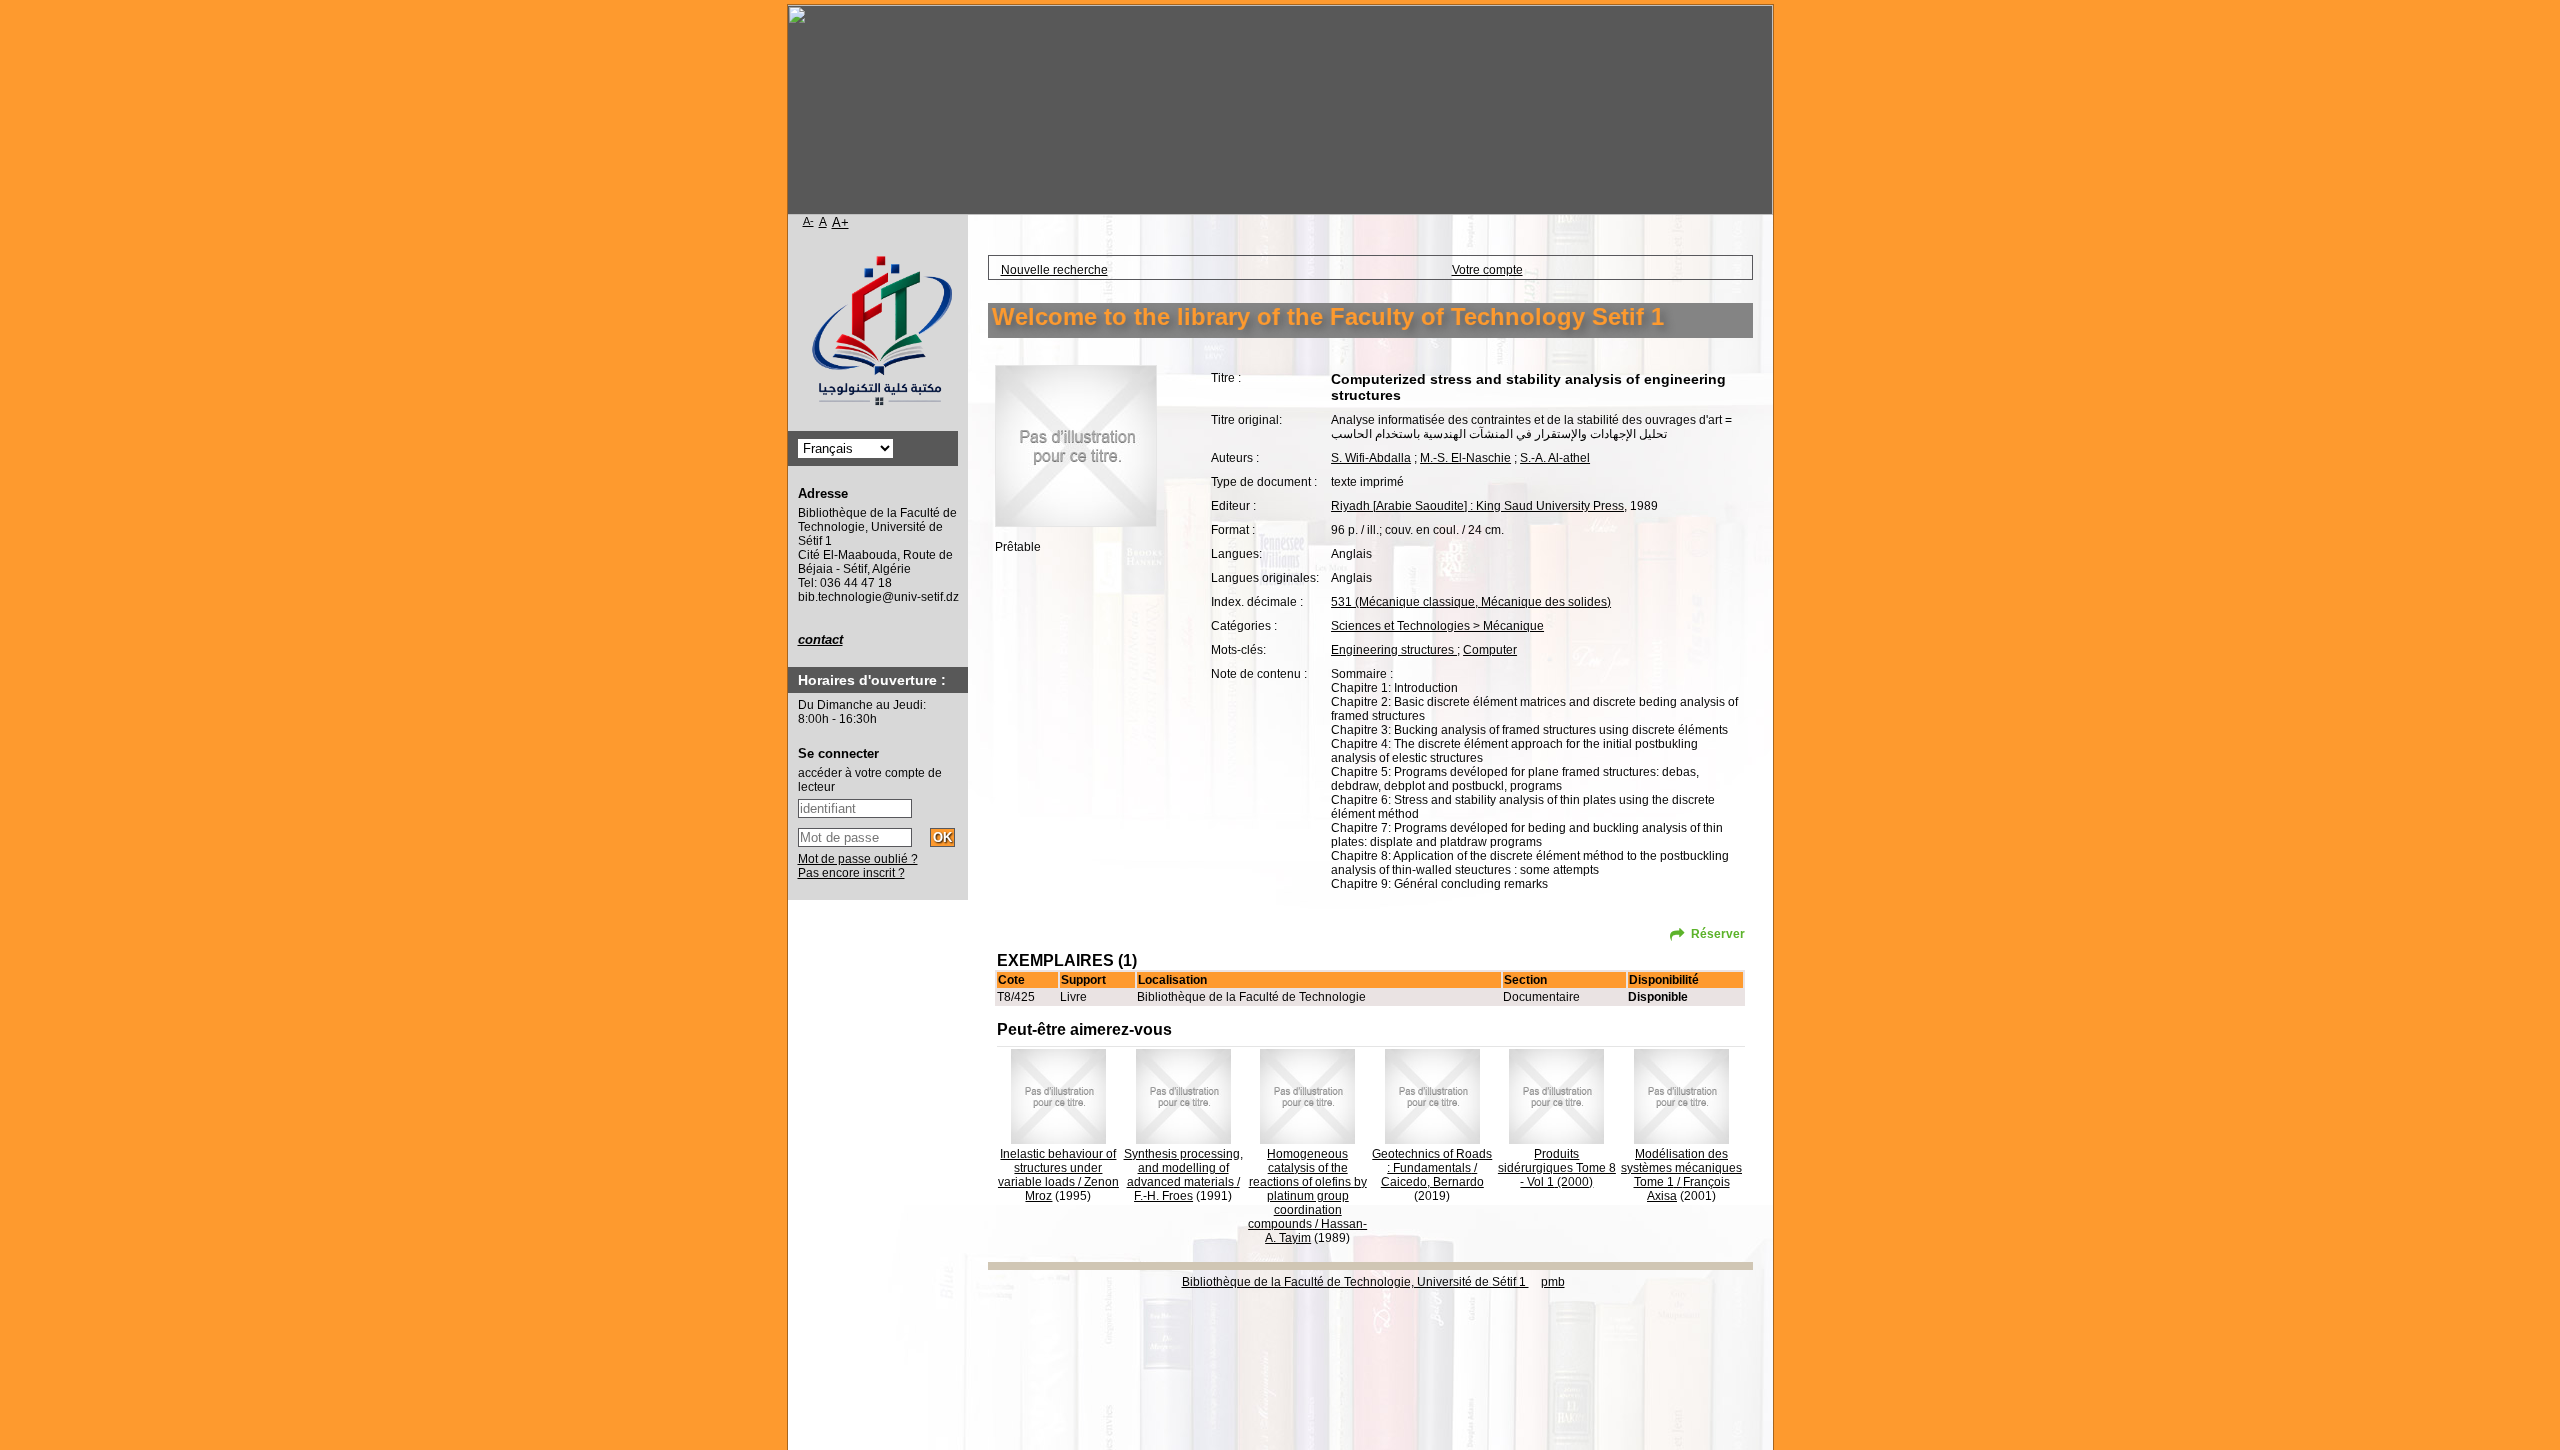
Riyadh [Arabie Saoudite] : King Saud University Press (1477, 506)
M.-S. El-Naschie (1465, 458)
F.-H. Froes (1163, 1196)
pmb (1553, 1282)
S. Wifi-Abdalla (1371, 458)
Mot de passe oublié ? (858, 859)
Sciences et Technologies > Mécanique (1437, 626)
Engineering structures (1394, 650)
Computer (1490, 650)
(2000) (1557, 1168)
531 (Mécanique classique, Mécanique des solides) (1471, 602)
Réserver (1718, 934)
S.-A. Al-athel (1555, 458)
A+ (840, 222)
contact (820, 639)
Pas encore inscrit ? (851, 873)
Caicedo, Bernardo (1432, 1182)
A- (808, 221)
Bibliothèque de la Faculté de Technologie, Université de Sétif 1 (1355, 1282)
